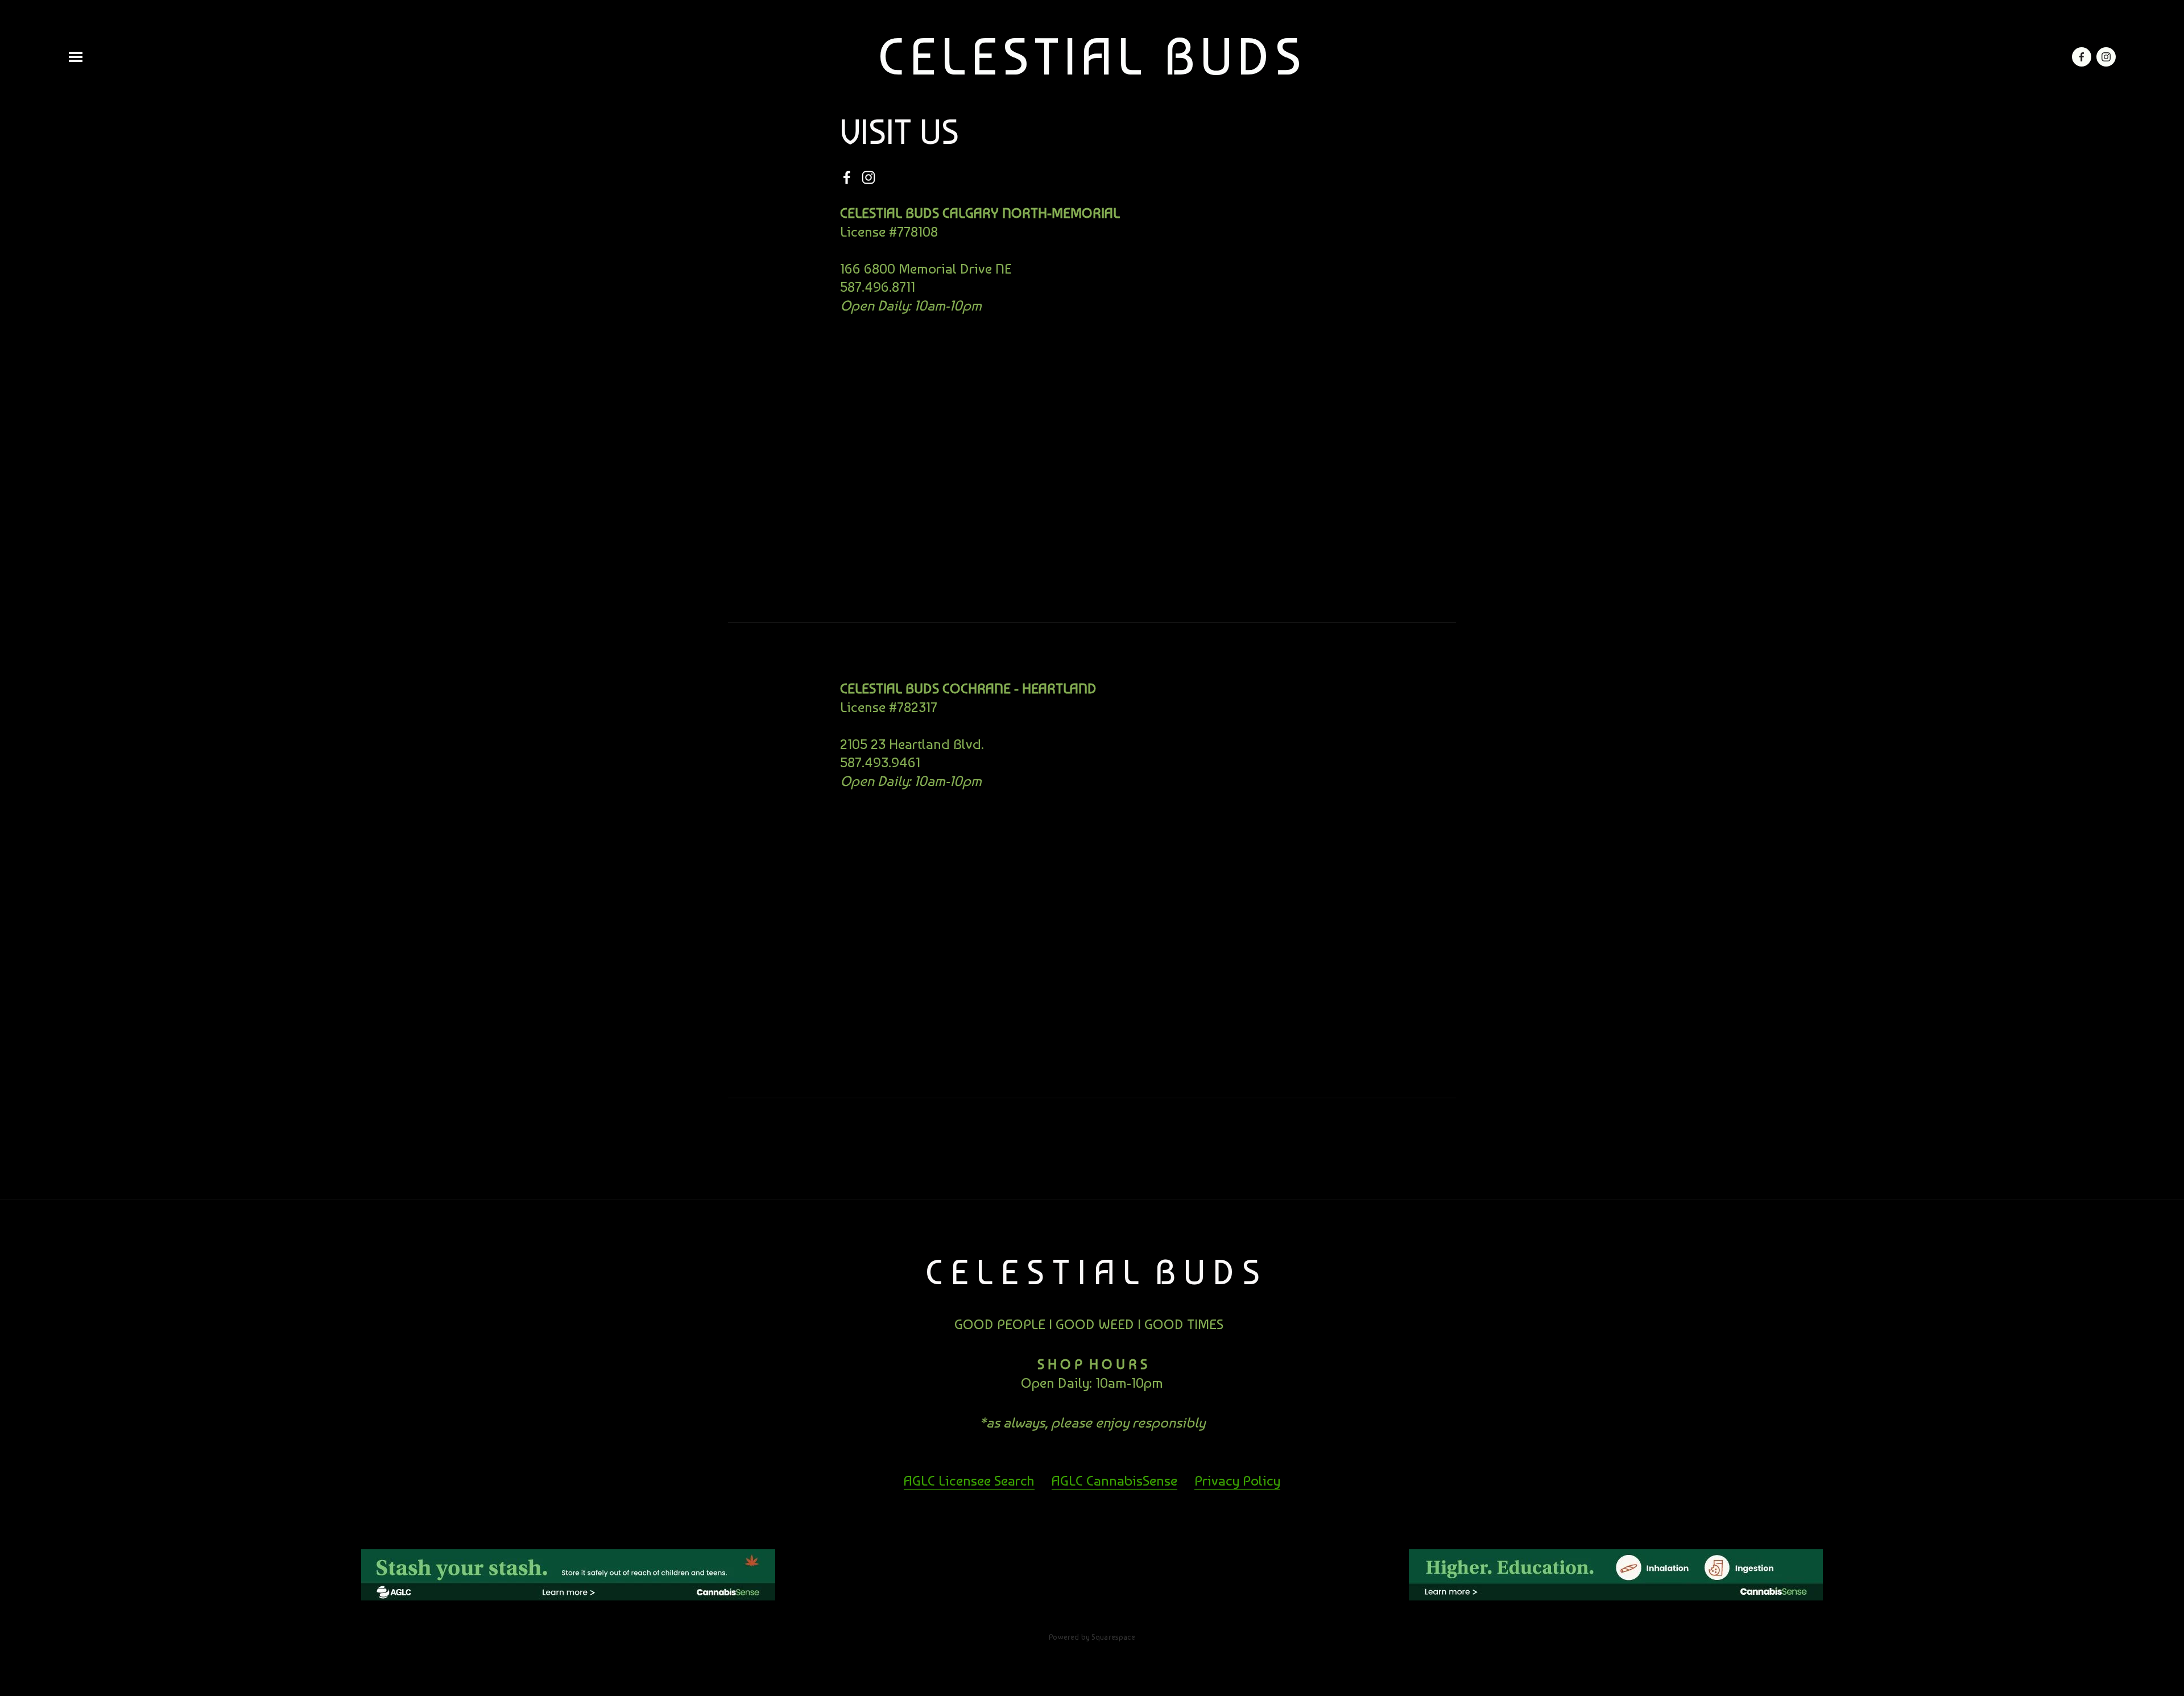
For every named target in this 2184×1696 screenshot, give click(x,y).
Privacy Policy (1237, 1480)
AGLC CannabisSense (1114, 1480)
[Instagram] (868, 177)
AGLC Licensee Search (969, 1480)
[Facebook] (847, 177)
